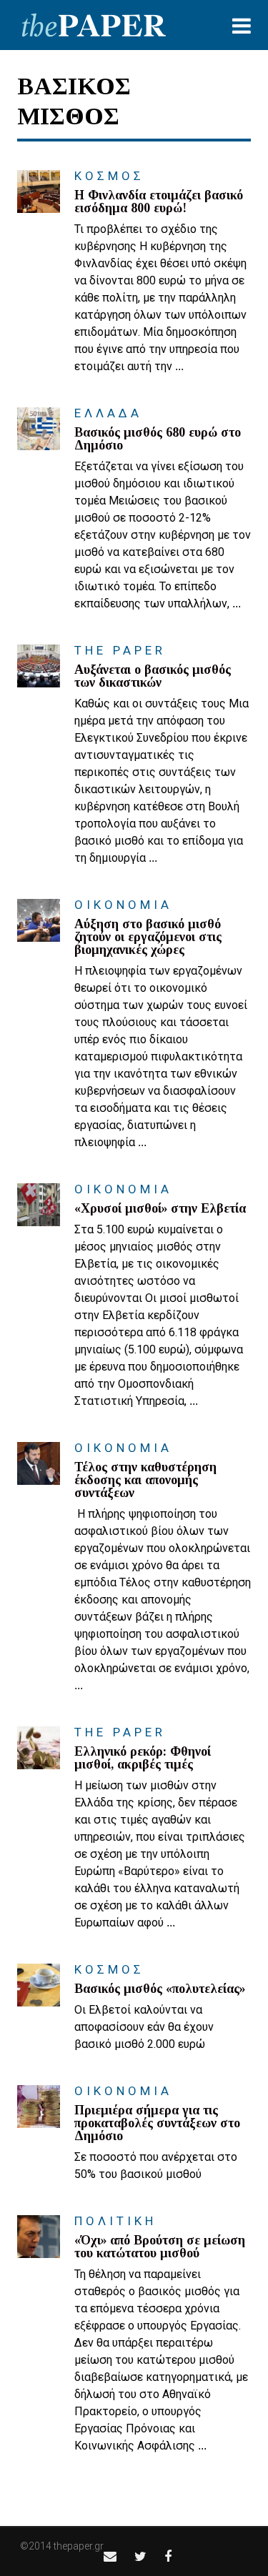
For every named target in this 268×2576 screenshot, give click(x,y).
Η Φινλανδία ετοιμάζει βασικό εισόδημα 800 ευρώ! (159, 202)
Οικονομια (123, 905)
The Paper (120, 650)
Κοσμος (109, 176)
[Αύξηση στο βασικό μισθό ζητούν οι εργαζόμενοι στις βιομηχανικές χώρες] (39, 920)
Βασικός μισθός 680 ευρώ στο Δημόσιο (158, 439)
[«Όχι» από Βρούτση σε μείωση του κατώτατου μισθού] (39, 2237)
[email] (110, 2556)
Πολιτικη (115, 2221)
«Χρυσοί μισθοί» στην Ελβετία (160, 1208)
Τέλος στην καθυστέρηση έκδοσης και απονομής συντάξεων (145, 1480)
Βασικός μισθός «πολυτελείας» (160, 1989)
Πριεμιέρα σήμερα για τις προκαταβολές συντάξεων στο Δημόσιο (157, 2123)
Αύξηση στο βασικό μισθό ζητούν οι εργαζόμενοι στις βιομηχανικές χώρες (148, 937)
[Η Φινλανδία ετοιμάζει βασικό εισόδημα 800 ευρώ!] (39, 192)
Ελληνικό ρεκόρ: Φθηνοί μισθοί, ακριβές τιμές (143, 1758)
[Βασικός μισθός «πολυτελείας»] (39, 1985)
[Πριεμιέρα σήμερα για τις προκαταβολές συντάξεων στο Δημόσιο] (39, 2107)
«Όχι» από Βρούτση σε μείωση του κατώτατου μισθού (160, 2247)
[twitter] (140, 2556)
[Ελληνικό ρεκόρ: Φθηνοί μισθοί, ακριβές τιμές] (39, 1748)
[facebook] (168, 2556)
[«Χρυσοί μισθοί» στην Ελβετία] (39, 1205)
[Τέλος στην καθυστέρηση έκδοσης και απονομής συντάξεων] (39, 1463)
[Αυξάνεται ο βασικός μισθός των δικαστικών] (39, 666)
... (179, 366)
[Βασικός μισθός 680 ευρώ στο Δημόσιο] (39, 429)
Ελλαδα (108, 413)
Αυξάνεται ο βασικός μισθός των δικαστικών (153, 676)
